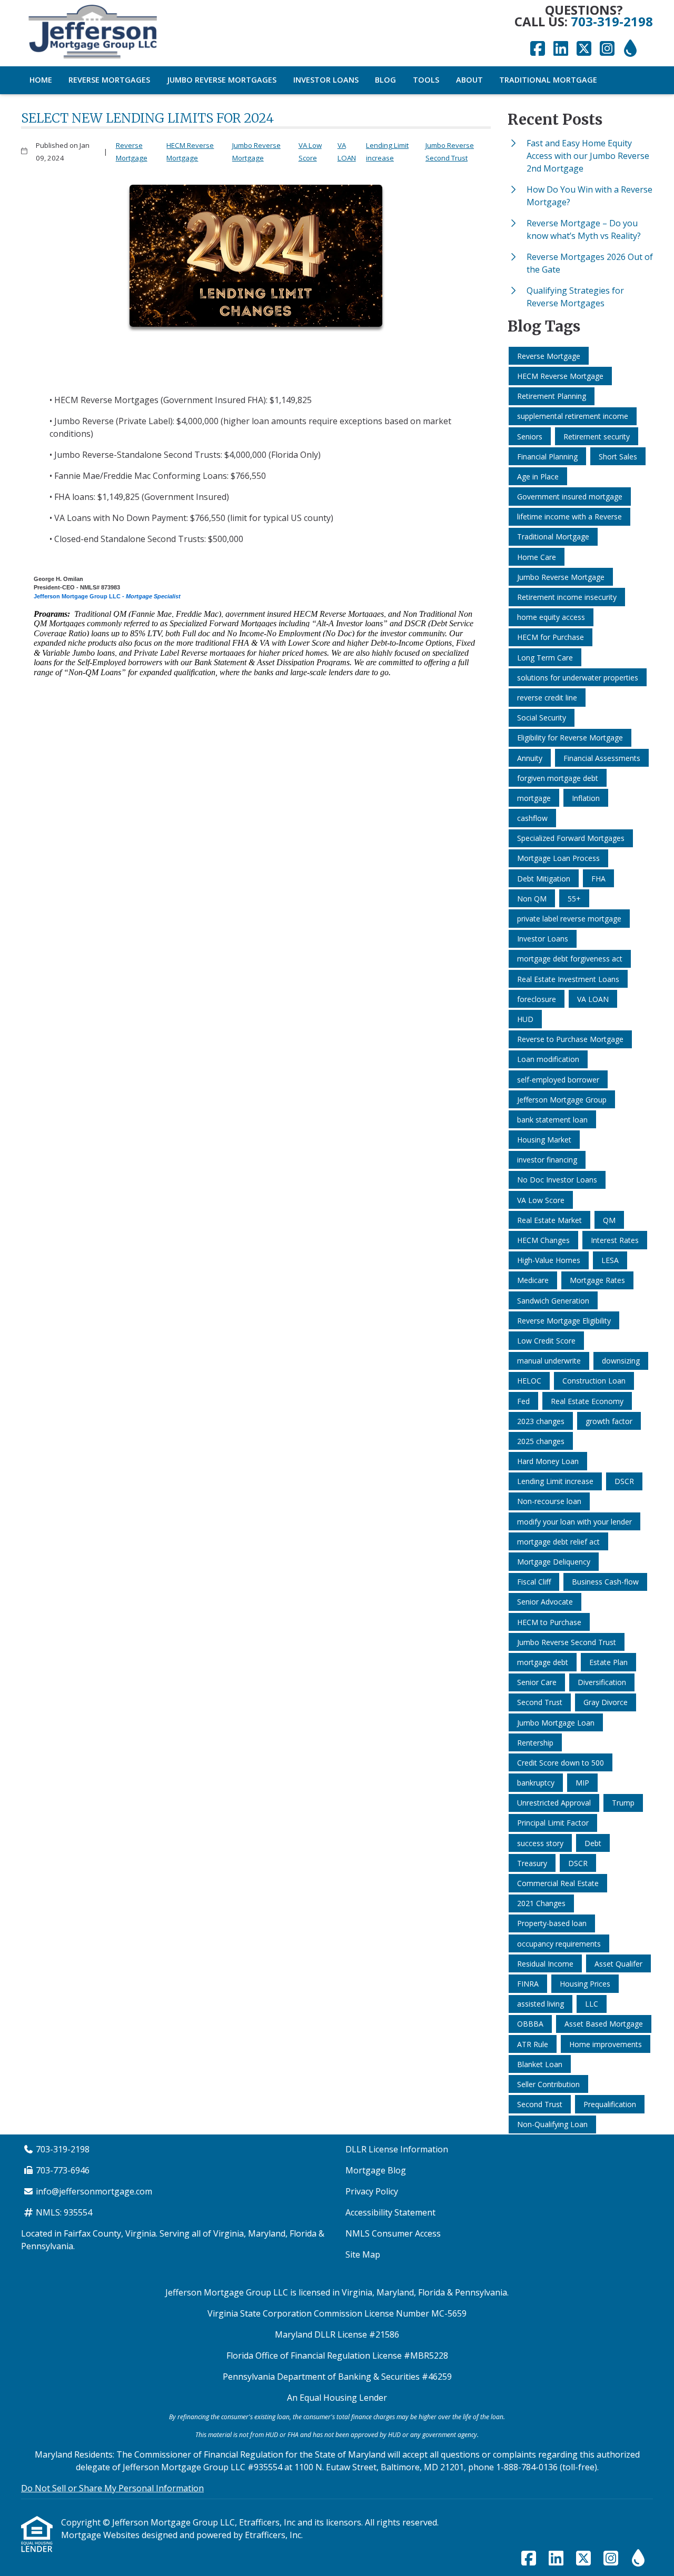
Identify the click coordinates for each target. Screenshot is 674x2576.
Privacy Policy (372, 2191)
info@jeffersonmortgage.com (94, 2191)
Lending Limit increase (387, 152)
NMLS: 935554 (64, 2212)
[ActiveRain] (630, 49)
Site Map (363, 2254)
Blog (385, 80)
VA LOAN (347, 152)
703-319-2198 (612, 21)
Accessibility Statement (390, 2212)
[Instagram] (607, 49)
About (469, 80)
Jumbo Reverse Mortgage (256, 152)
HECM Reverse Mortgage (190, 152)
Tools (426, 80)
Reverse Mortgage (132, 152)
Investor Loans (326, 80)
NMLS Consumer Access (393, 2233)
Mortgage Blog (376, 2170)
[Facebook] (538, 49)
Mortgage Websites (101, 2535)
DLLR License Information (397, 2149)
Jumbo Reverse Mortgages (222, 80)
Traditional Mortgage (548, 80)
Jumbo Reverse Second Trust (450, 152)
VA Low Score (310, 152)
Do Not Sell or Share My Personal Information (112, 2488)
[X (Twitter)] (584, 49)
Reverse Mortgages (109, 80)
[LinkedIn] (561, 49)
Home (41, 80)
